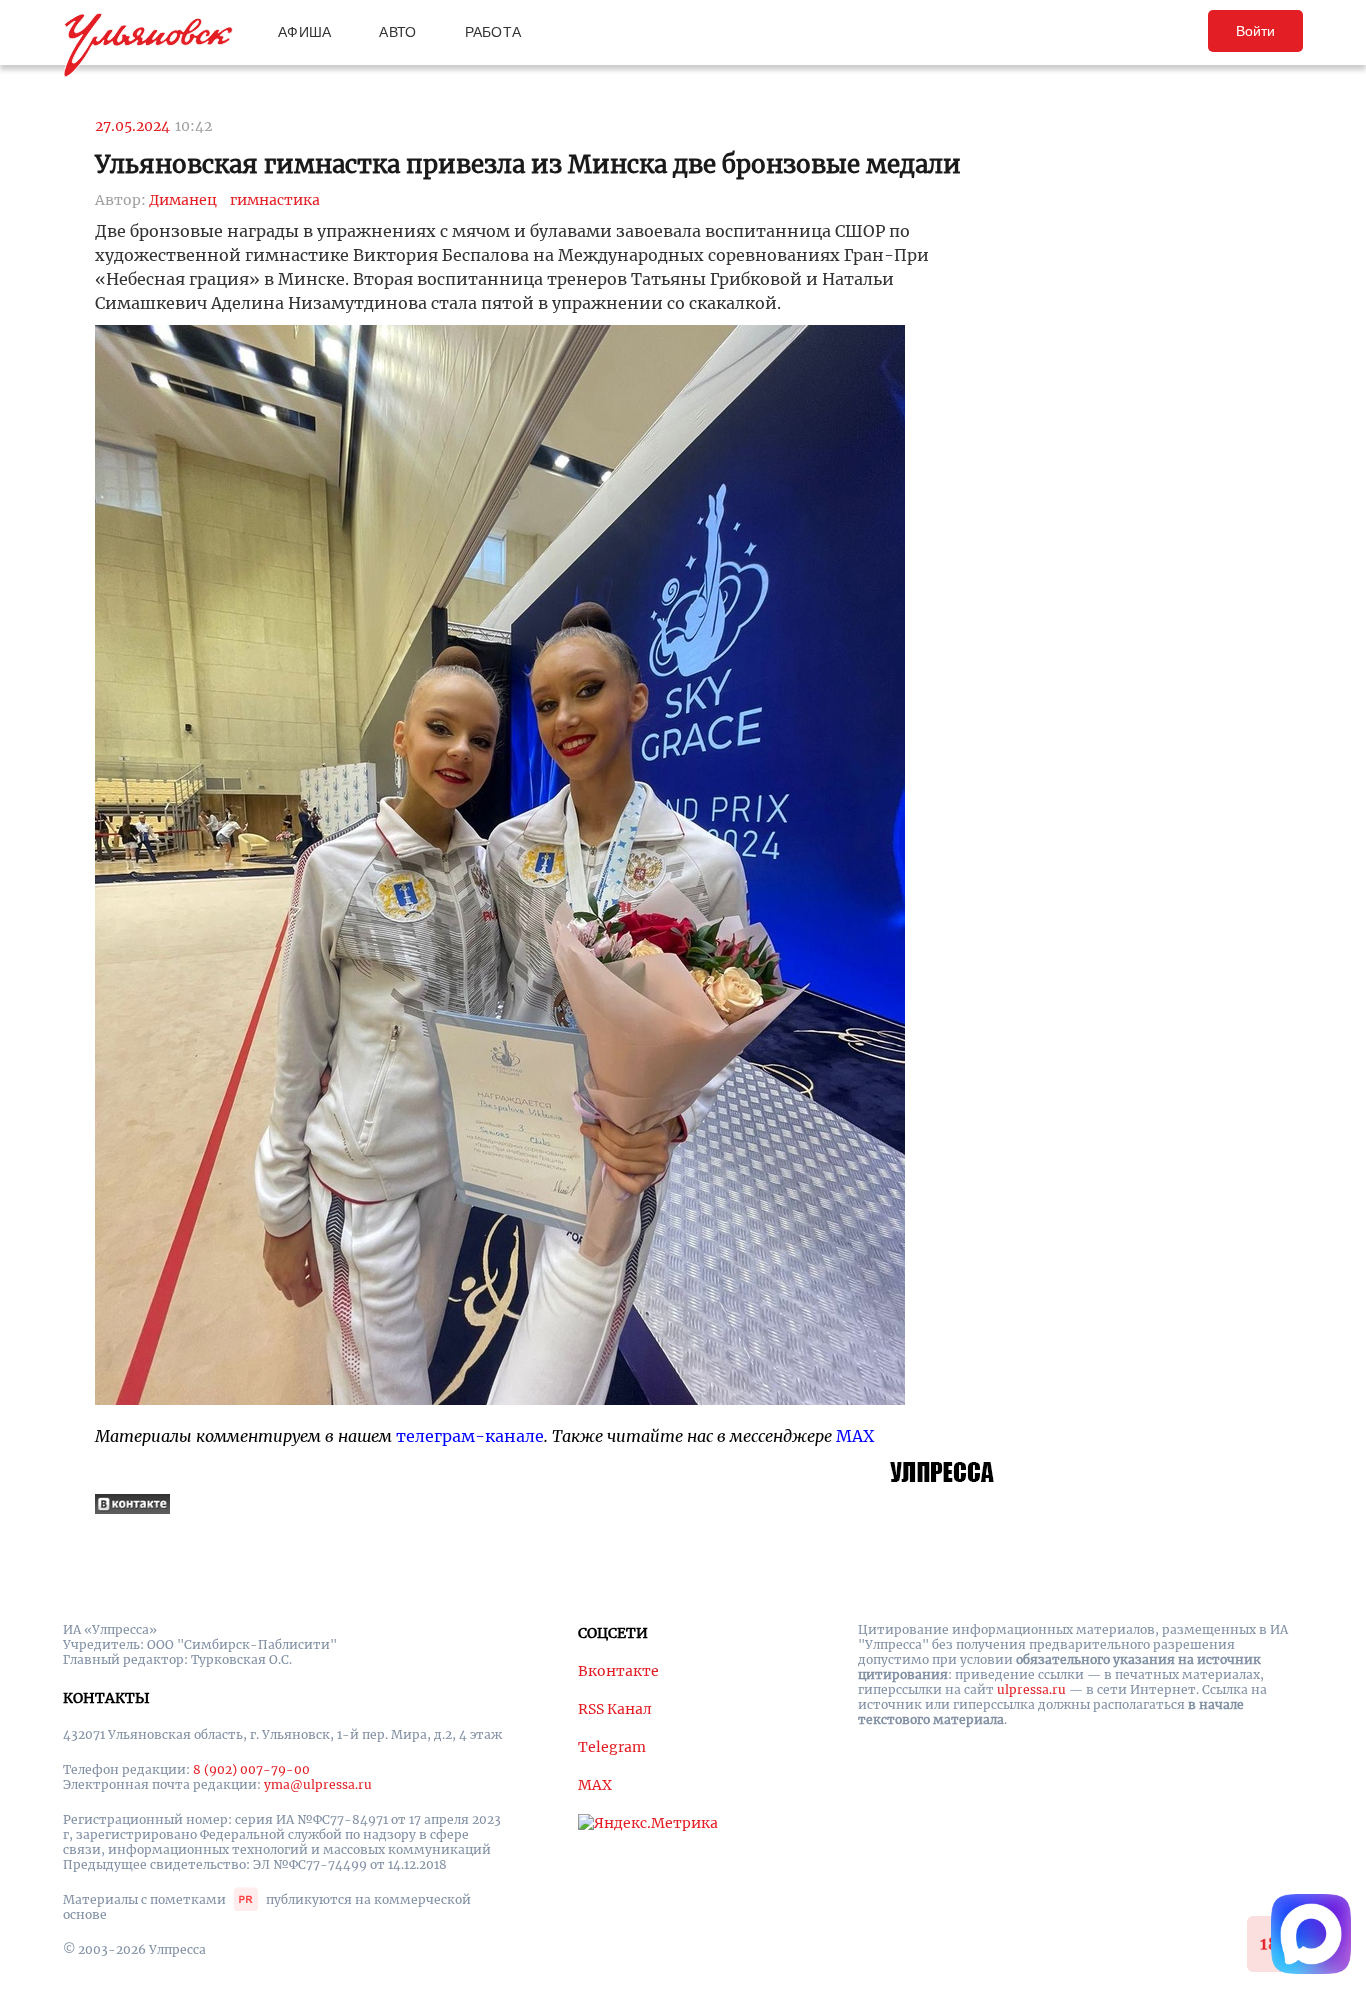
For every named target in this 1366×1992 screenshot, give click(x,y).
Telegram (612, 1747)
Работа (493, 32)
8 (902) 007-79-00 (251, 1769)
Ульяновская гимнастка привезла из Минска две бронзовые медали (528, 164)
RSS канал (615, 1709)
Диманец (183, 200)
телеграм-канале (470, 1436)
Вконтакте (618, 1671)
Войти (1255, 31)
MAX (855, 1436)
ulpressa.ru (1031, 1689)
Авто (397, 32)
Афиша (304, 32)
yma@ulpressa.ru (318, 1784)
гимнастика (275, 200)
